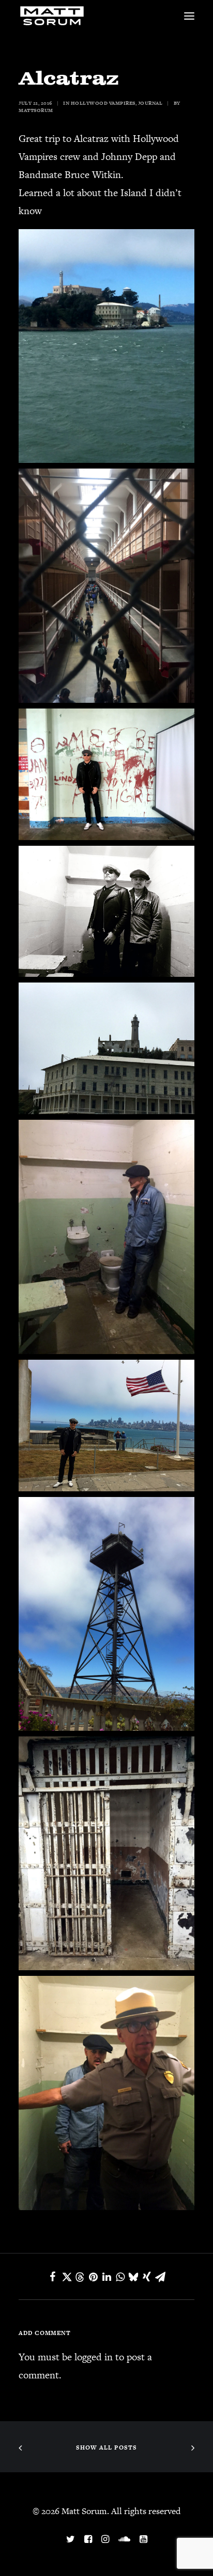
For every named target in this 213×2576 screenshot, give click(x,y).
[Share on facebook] (53, 2277)
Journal (150, 103)
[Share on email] (160, 2277)
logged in (94, 2357)
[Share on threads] (80, 2277)
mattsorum (36, 110)
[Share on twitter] (66, 2277)
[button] (189, 16)
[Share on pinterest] (93, 2277)
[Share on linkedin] (106, 2277)
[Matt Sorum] (54, 16)
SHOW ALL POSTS (107, 2448)
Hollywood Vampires (103, 103)
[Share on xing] (147, 2277)
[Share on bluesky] (133, 2277)
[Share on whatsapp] (120, 2277)
